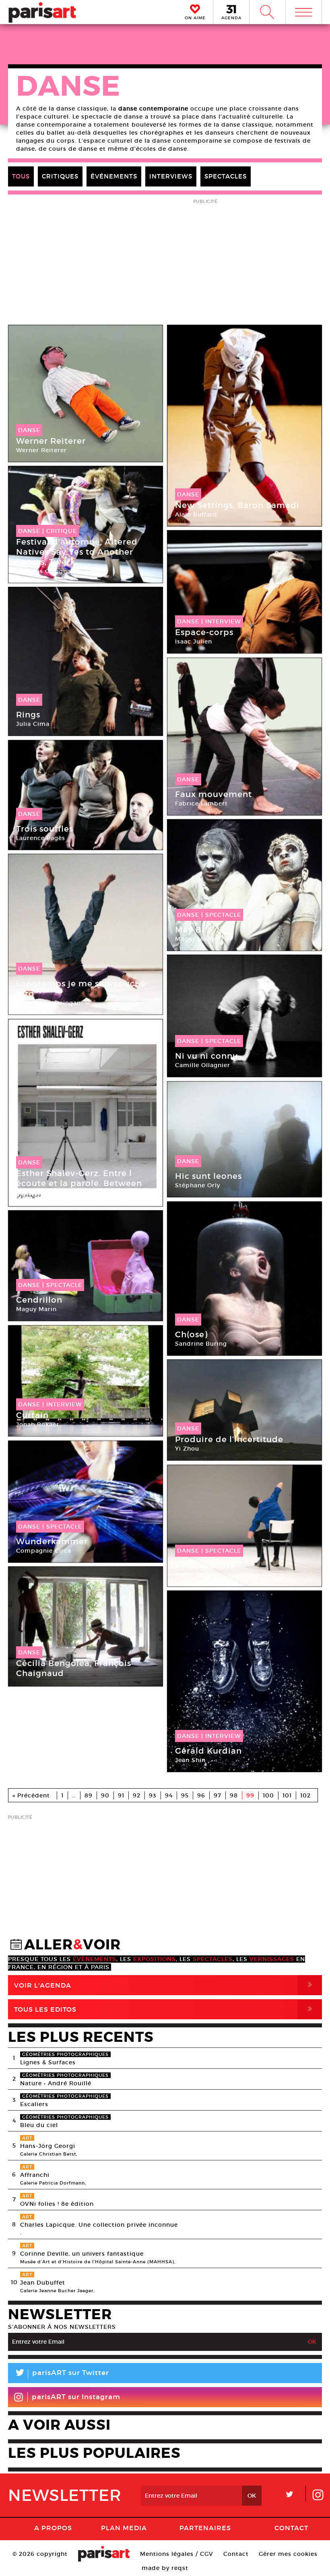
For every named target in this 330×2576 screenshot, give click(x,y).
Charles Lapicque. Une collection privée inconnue (99, 2225)
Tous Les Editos (165, 2009)
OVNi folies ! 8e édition (57, 2204)
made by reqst (165, 2568)
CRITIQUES (60, 176)
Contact (291, 2528)
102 (305, 1795)
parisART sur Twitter (62, 2374)
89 (89, 1795)
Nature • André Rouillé (56, 2083)
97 (218, 1795)
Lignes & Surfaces (48, 2062)
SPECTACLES (226, 176)
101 (287, 1795)
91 (121, 1795)
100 (268, 1795)
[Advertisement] (165, 1879)
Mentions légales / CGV (177, 2554)
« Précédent (31, 1795)
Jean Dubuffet (43, 2283)
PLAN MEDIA (124, 2528)
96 (201, 1795)
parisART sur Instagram (76, 2397)
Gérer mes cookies (288, 2554)
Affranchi (35, 2175)
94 (169, 1795)
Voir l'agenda (165, 1985)
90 (105, 1795)
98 (234, 1795)
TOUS (21, 176)
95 (185, 1795)
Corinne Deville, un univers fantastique (82, 2254)
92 (137, 1795)
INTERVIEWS (171, 176)
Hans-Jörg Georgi (48, 2146)
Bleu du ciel (39, 2125)
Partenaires (205, 2528)
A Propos (53, 2528)
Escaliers (34, 2104)
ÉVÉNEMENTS (114, 176)
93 (153, 1795)
